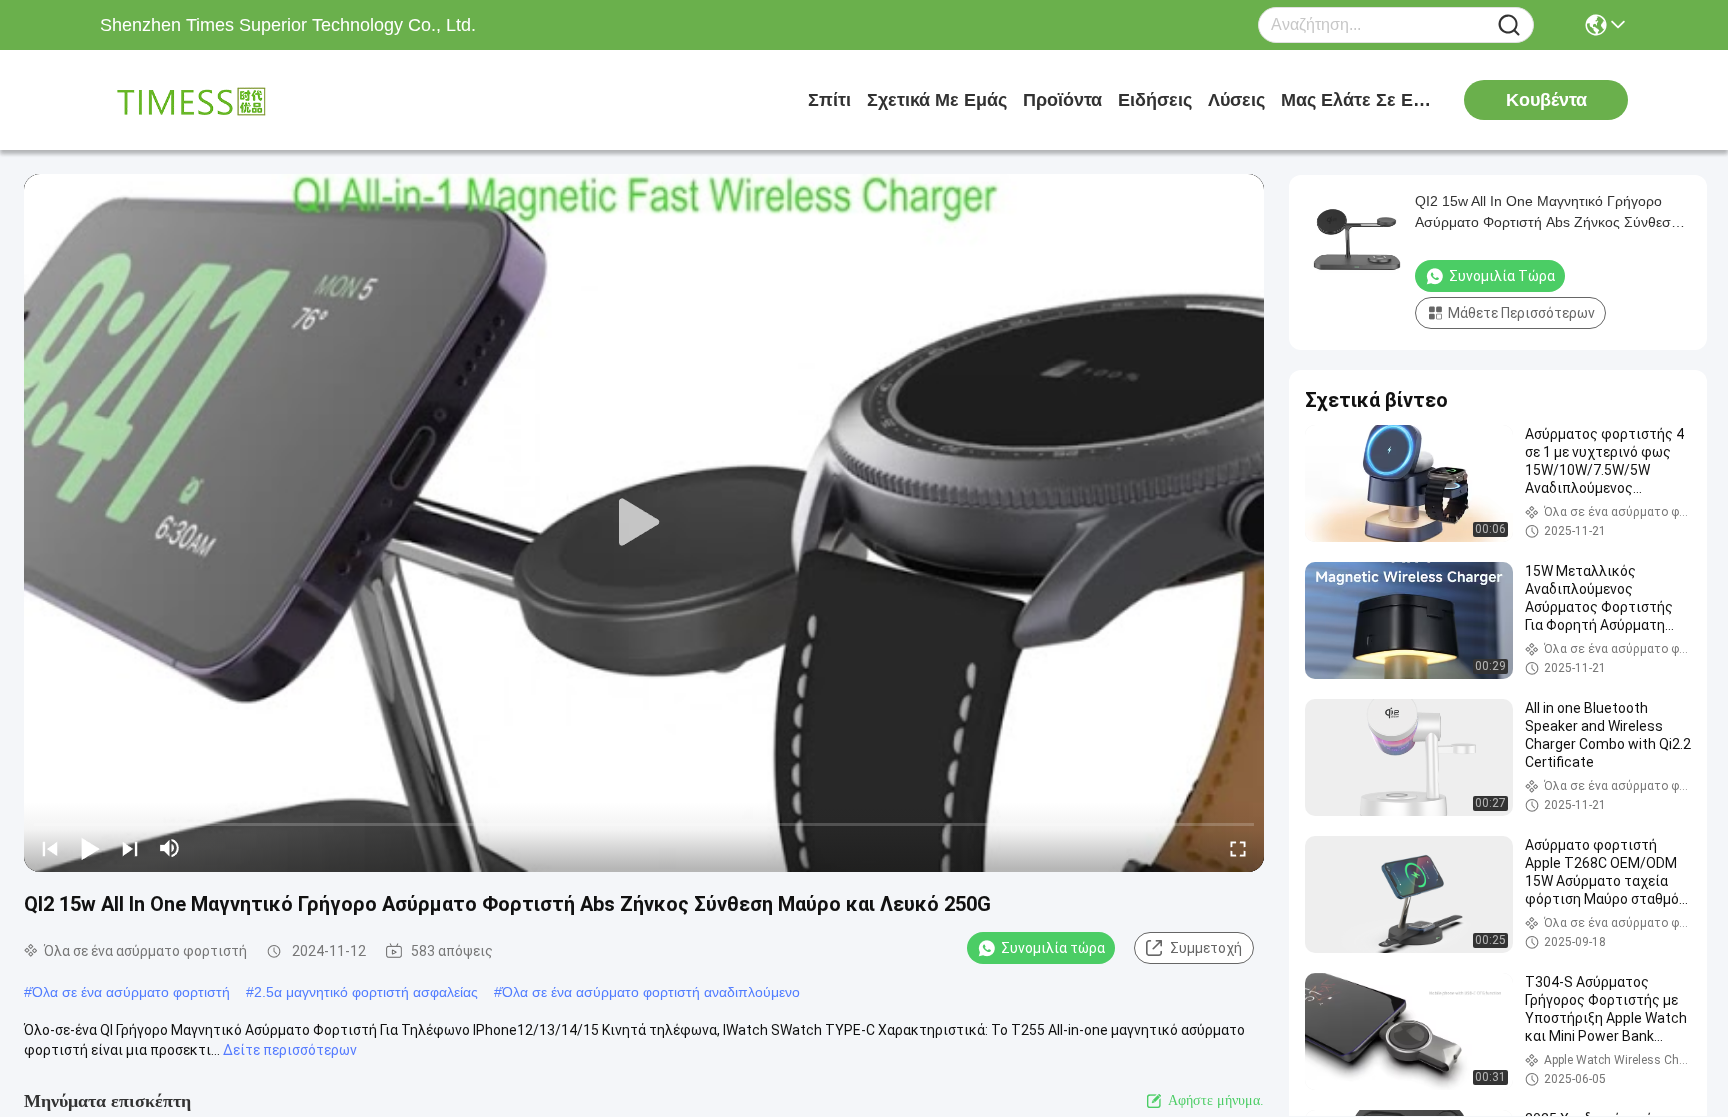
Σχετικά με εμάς (937, 100)
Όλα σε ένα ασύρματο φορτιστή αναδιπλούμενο (651, 992)
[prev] (50, 848)
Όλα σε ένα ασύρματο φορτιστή (131, 992)
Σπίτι (829, 100)
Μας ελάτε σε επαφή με (1356, 100)
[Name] (1509, 25)
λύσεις (1236, 100)
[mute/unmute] (170, 848)
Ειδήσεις (1155, 100)
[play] (644, 523)
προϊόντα (1062, 100)
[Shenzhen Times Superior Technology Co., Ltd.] (210, 100)
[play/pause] (90, 848)
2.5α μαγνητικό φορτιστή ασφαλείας (366, 992)
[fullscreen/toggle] (1238, 848)
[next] (130, 848)
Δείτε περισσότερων (290, 1050)
